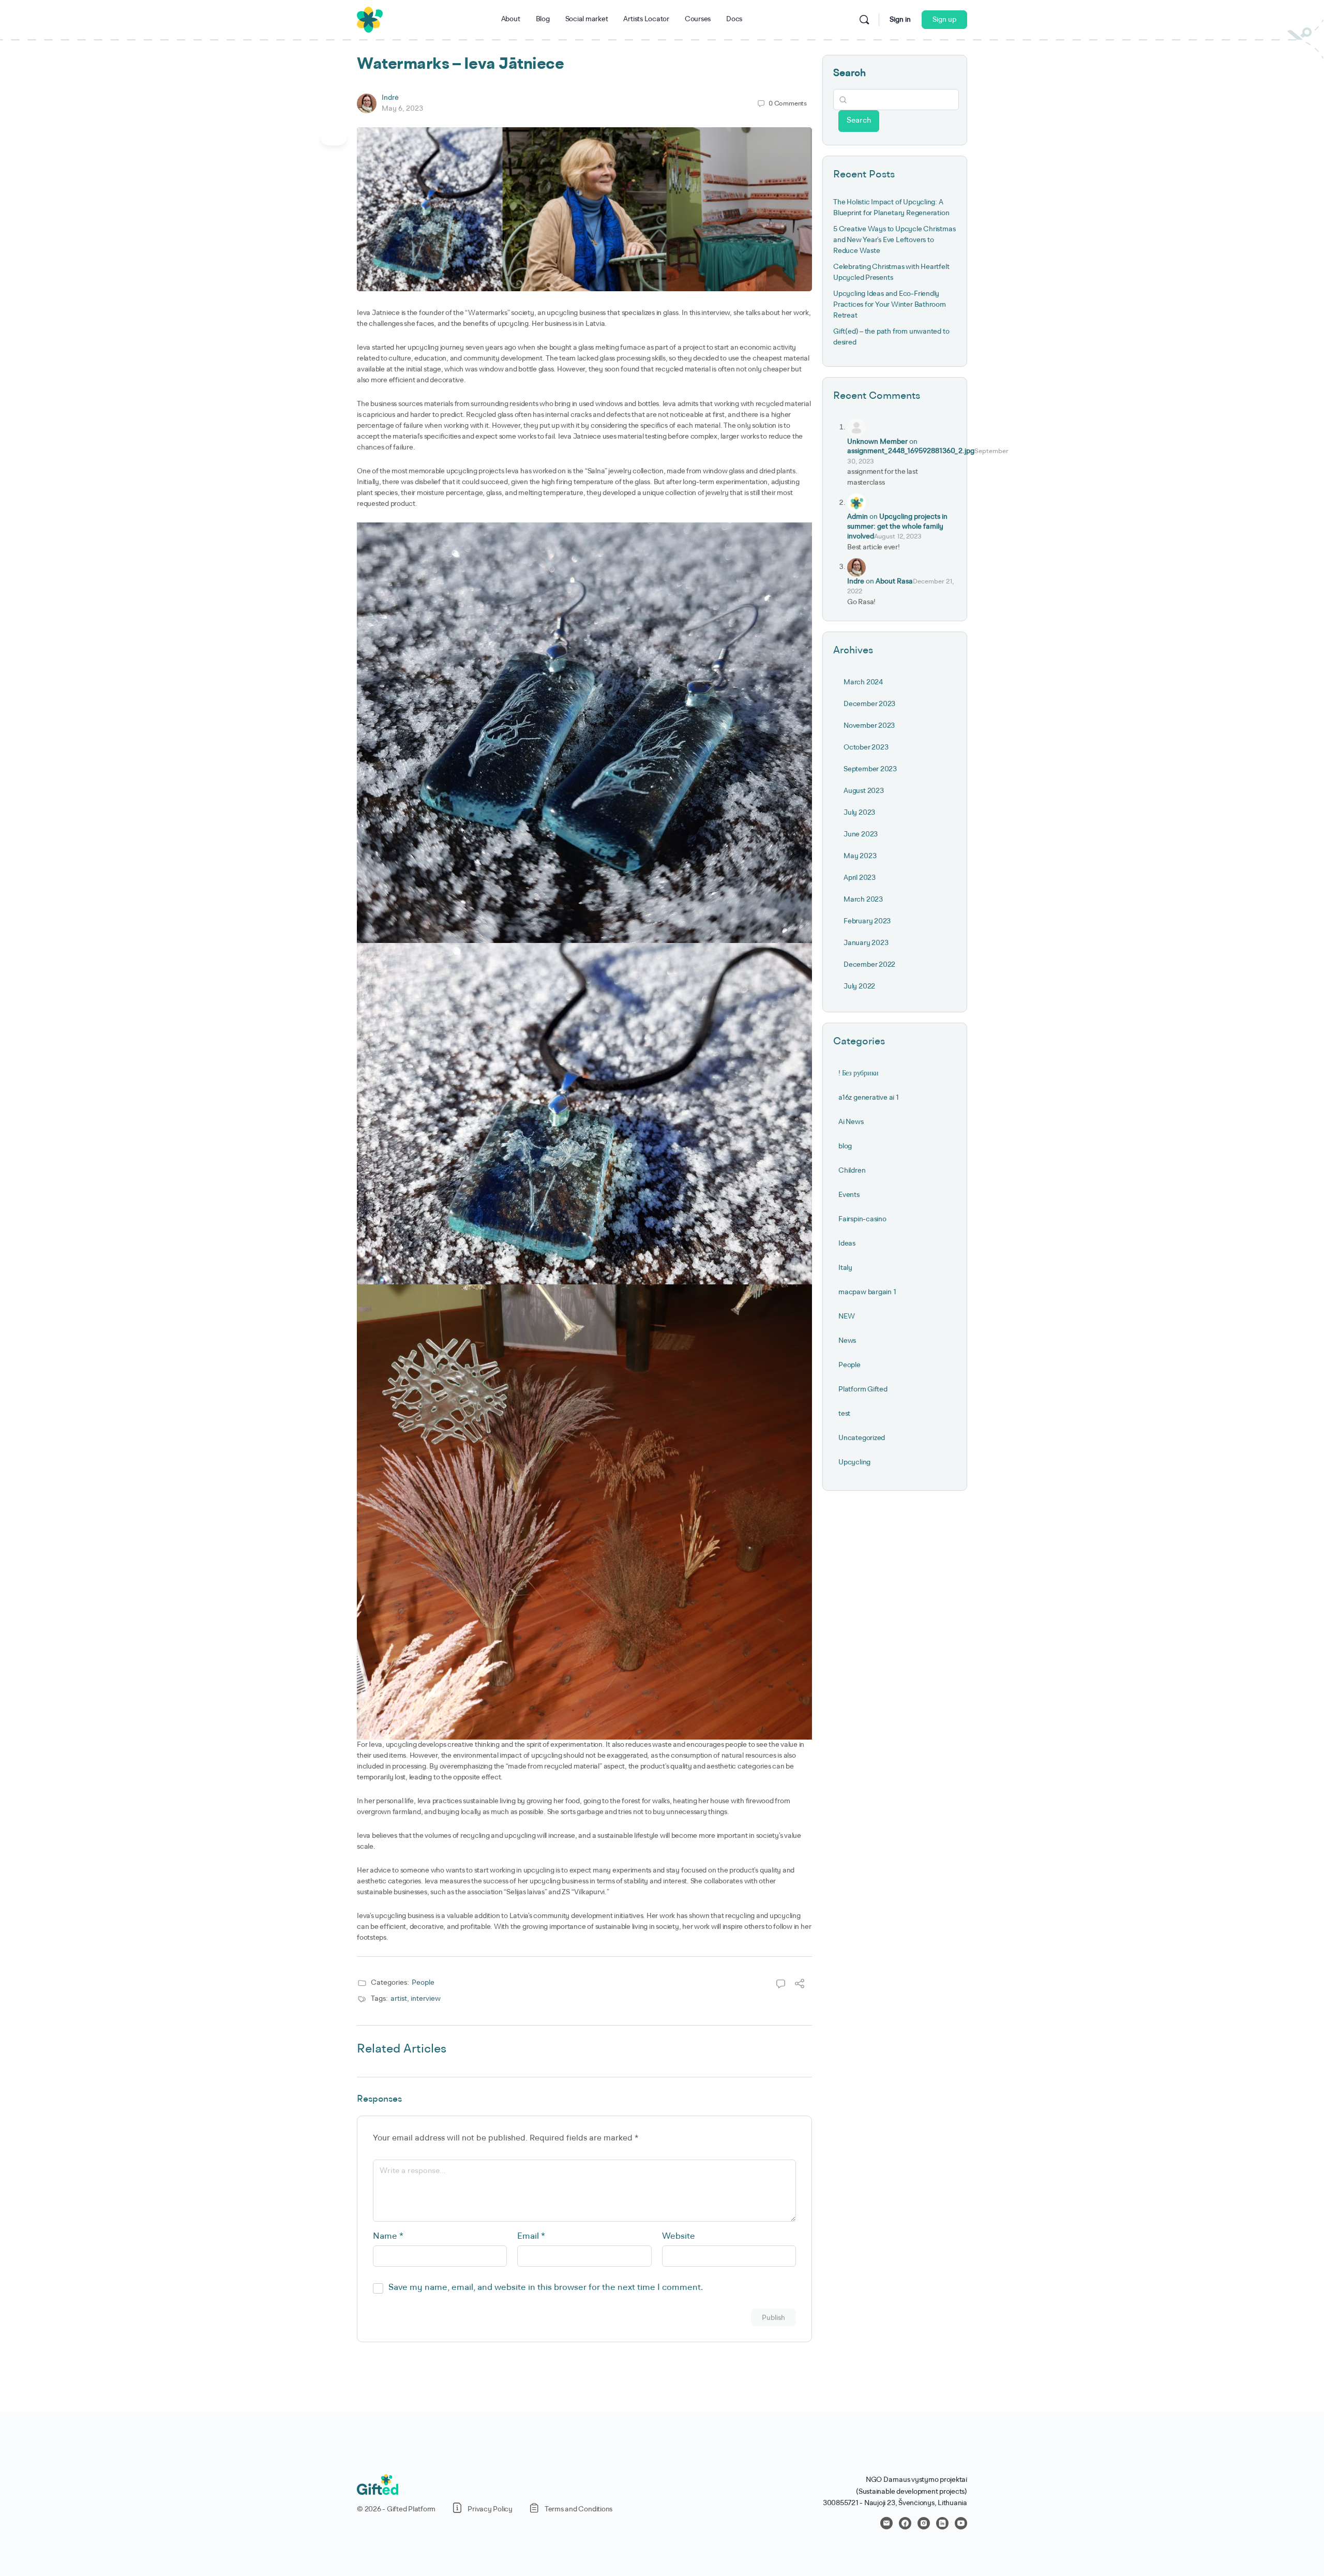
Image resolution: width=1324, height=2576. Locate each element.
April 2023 (860, 878)
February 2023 (867, 921)
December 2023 (869, 704)
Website (679, 2236)
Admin (857, 517)
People (423, 1983)
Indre (856, 581)
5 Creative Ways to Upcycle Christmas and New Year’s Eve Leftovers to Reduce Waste (894, 240)
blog (845, 1146)
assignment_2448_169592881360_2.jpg (911, 451)
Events (849, 1195)
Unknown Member (877, 442)
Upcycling (854, 1462)
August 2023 (864, 791)
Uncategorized (862, 1438)
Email (531, 2236)
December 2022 (869, 965)
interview (426, 1999)
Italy (845, 1268)
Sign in (900, 20)
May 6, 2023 (402, 109)
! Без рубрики (859, 1073)
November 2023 (869, 726)
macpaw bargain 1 (867, 1292)
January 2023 (866, 943)
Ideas (847, 1244)
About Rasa (894, 581)
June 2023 (861, 834)
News (847, 1341)
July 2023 (859, 813)
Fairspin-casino (862, 1219)
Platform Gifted (863, 1389)
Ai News (851, 1122)
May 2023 (860, 856)
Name (388, 2236)
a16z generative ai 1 (869, 1098)
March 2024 (863, 682)
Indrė (390, 98)
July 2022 (859, 986)
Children (852, 1171)
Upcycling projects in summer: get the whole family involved (897, 527)
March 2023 (863, 900)
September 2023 (870, 769)
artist (399, 1999)
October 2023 (866, 747)
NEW (846, 1316)
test (844, 1414)
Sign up (944, 20)
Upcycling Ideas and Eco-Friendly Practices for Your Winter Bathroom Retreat (890, 305)
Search (849, 73)
